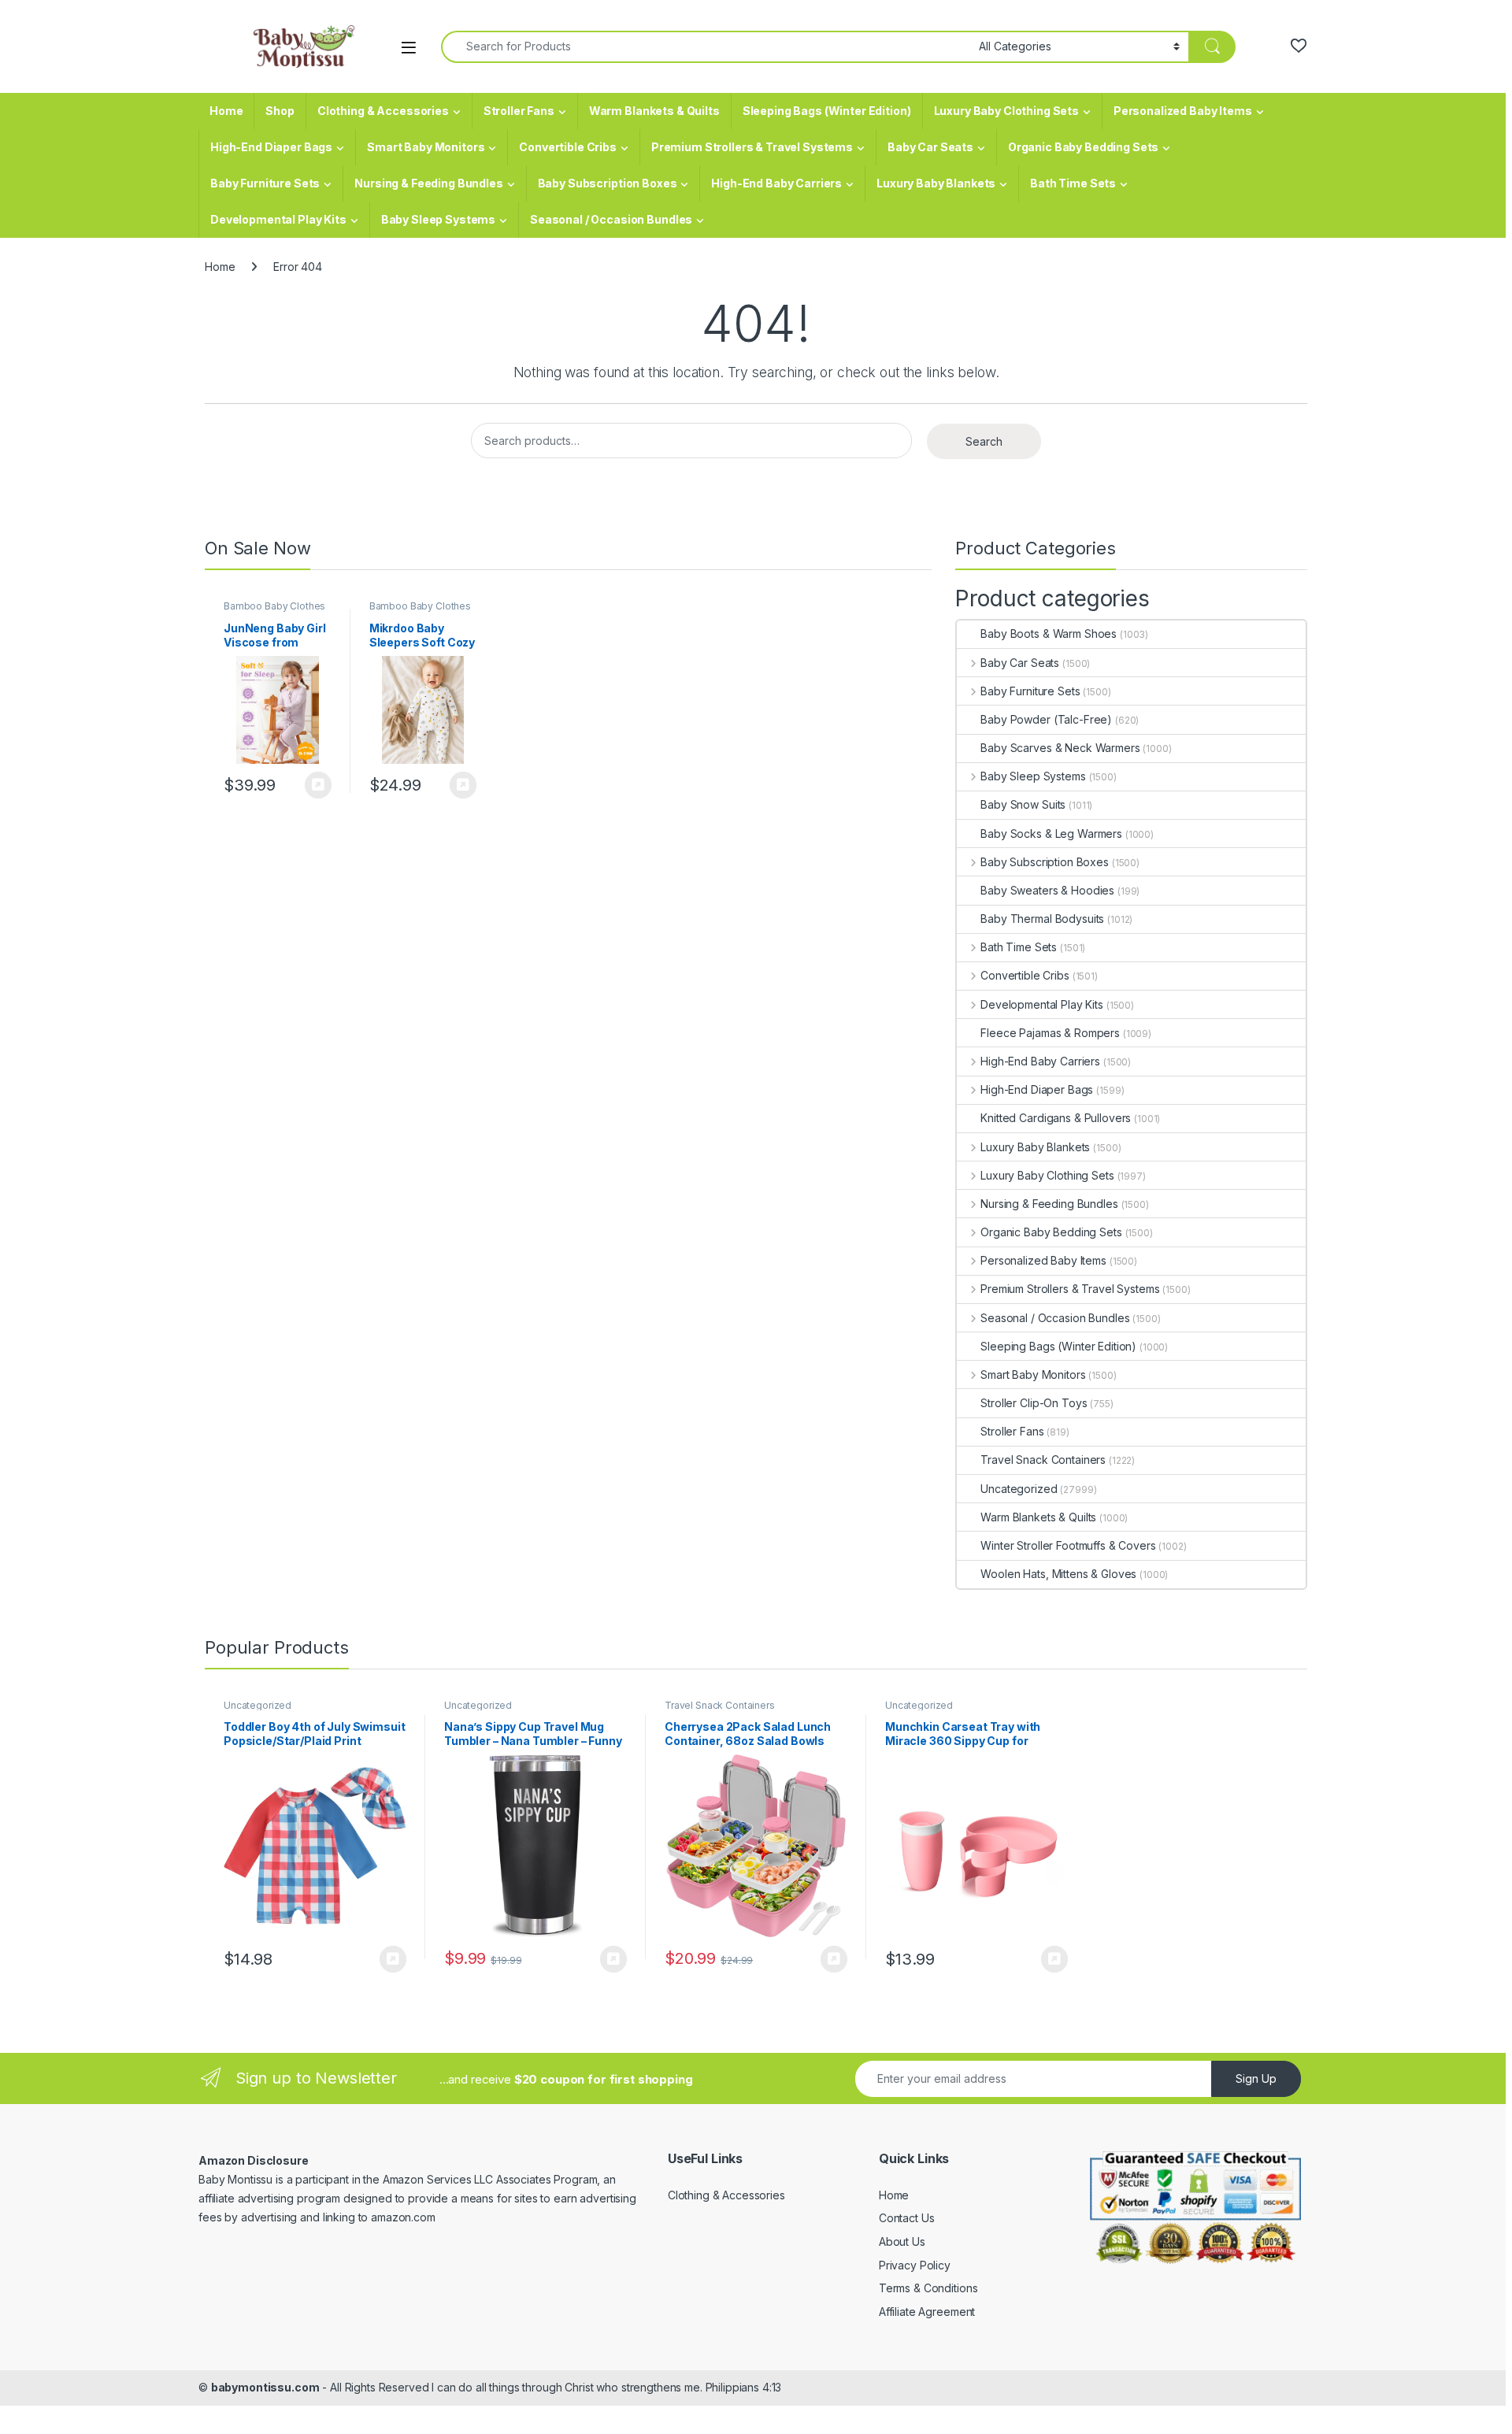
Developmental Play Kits (278, 219)
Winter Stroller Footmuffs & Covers (1068, 1545)
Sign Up (1256, 2078)
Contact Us (907, 2218)
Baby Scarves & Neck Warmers (1060, 748)
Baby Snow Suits (1023, 804)
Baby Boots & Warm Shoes (1049, 634)
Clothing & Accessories (383, 111)
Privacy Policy (915, 2265)
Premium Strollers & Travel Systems (752, 147)
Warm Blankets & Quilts (654, 111)
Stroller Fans (519, 111)
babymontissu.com (265, 2387)
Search (984, 441)
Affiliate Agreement (927, 2312)
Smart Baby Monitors (426, 147)
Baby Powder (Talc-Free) (1046, 719)
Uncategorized (1019, 1489)
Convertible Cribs (568, 147)
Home (226, 111)
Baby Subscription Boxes (608, 183)
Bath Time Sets (1073, 183)
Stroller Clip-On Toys (1034, 1403)
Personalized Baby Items (1183, 111)
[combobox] (706, 47)
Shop (280, 111)
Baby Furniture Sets (265, 183)
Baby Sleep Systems (438, 219)
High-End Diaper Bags (271, 147)
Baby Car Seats (930, 147)
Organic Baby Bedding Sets (1084, 147)
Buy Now (318, 785)
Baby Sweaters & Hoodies (1047, 890)
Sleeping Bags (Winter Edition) (827, 111)
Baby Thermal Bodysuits (1042, 919)
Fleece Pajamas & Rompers (1050, 1033)
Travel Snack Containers (1043, 1460)
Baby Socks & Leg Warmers (1051, 834)
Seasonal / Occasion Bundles (611, 219)
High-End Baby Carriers (776, 183)
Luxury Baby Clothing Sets (1007, 111)
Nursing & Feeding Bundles (429, 183)
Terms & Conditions (928, 2288)
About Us (902, 2241)
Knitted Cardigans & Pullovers (1056, 1118)
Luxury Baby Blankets (936, 183)
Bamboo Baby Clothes (274, 606)
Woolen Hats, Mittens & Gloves (1058, 1574)
